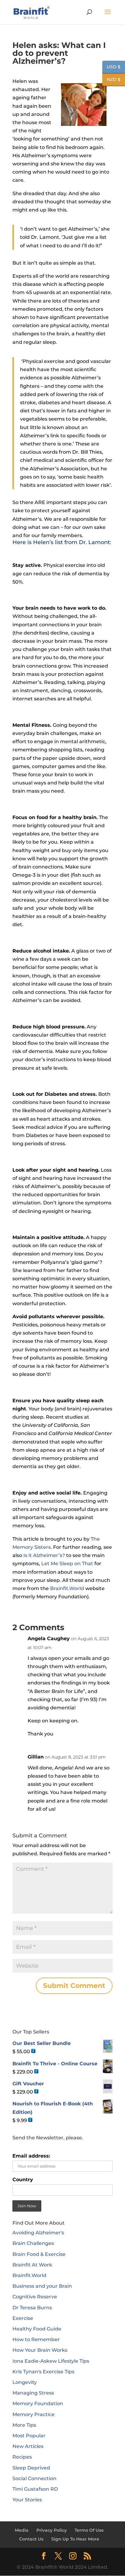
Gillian (36, 1757)
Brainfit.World (67, 1588)
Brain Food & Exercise (39, 2254)
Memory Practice (34, 2414)
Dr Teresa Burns (32, 2308)
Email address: (31, 2156)
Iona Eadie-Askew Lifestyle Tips (51, 2361)
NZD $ (111, 80)
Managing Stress (33, 2393)
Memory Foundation (38, 2403)
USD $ (111, 67)
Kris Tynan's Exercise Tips (43, 2372)
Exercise (23, 2318)
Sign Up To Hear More (75, 2539)
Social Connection (34, 2478)
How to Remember (36, 2339)
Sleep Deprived (31, 2468)
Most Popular (29, 2436)
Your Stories (27, 2500)
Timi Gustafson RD (35, 2489)
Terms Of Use (89, 2530)
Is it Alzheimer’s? (44, 1555)
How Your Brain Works (40, 2350)
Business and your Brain (42, 2286)
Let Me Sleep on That (67, 1564)
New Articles (28, 2446)
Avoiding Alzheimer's (38, 2233)
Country (23, 2180)
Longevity (25, 2382)
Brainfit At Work (32, 2265)
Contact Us (31, 2539)
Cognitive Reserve (35, 2297)
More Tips (24, 2425)
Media (22, 2530)
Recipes (22, 2457)
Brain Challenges (33, 2243)
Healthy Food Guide (37, 2329)
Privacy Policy (52, 2530)
